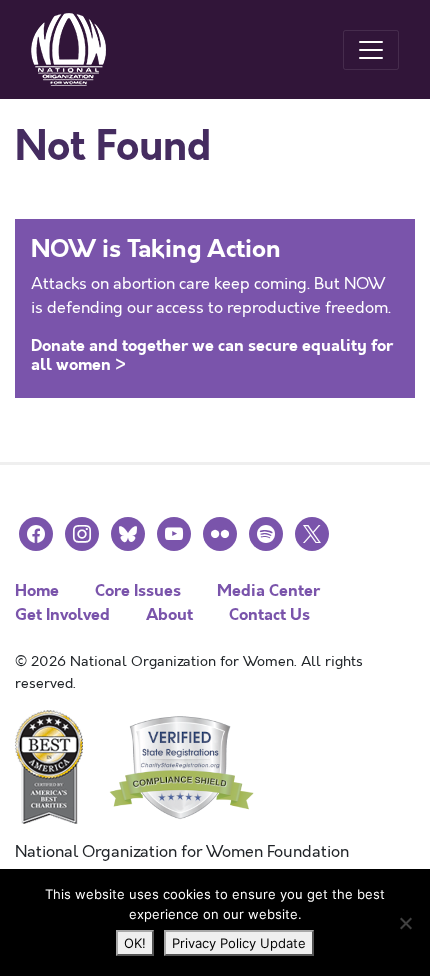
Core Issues (138, 590)
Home (37, 590)
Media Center (268, 590)
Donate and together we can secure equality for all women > (212, 355)
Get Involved (62, 614)
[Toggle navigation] (371, 50)
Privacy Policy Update (239, 943)
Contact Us (269, 614)
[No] (405, 923)
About (169, 614)
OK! (135, 943)
